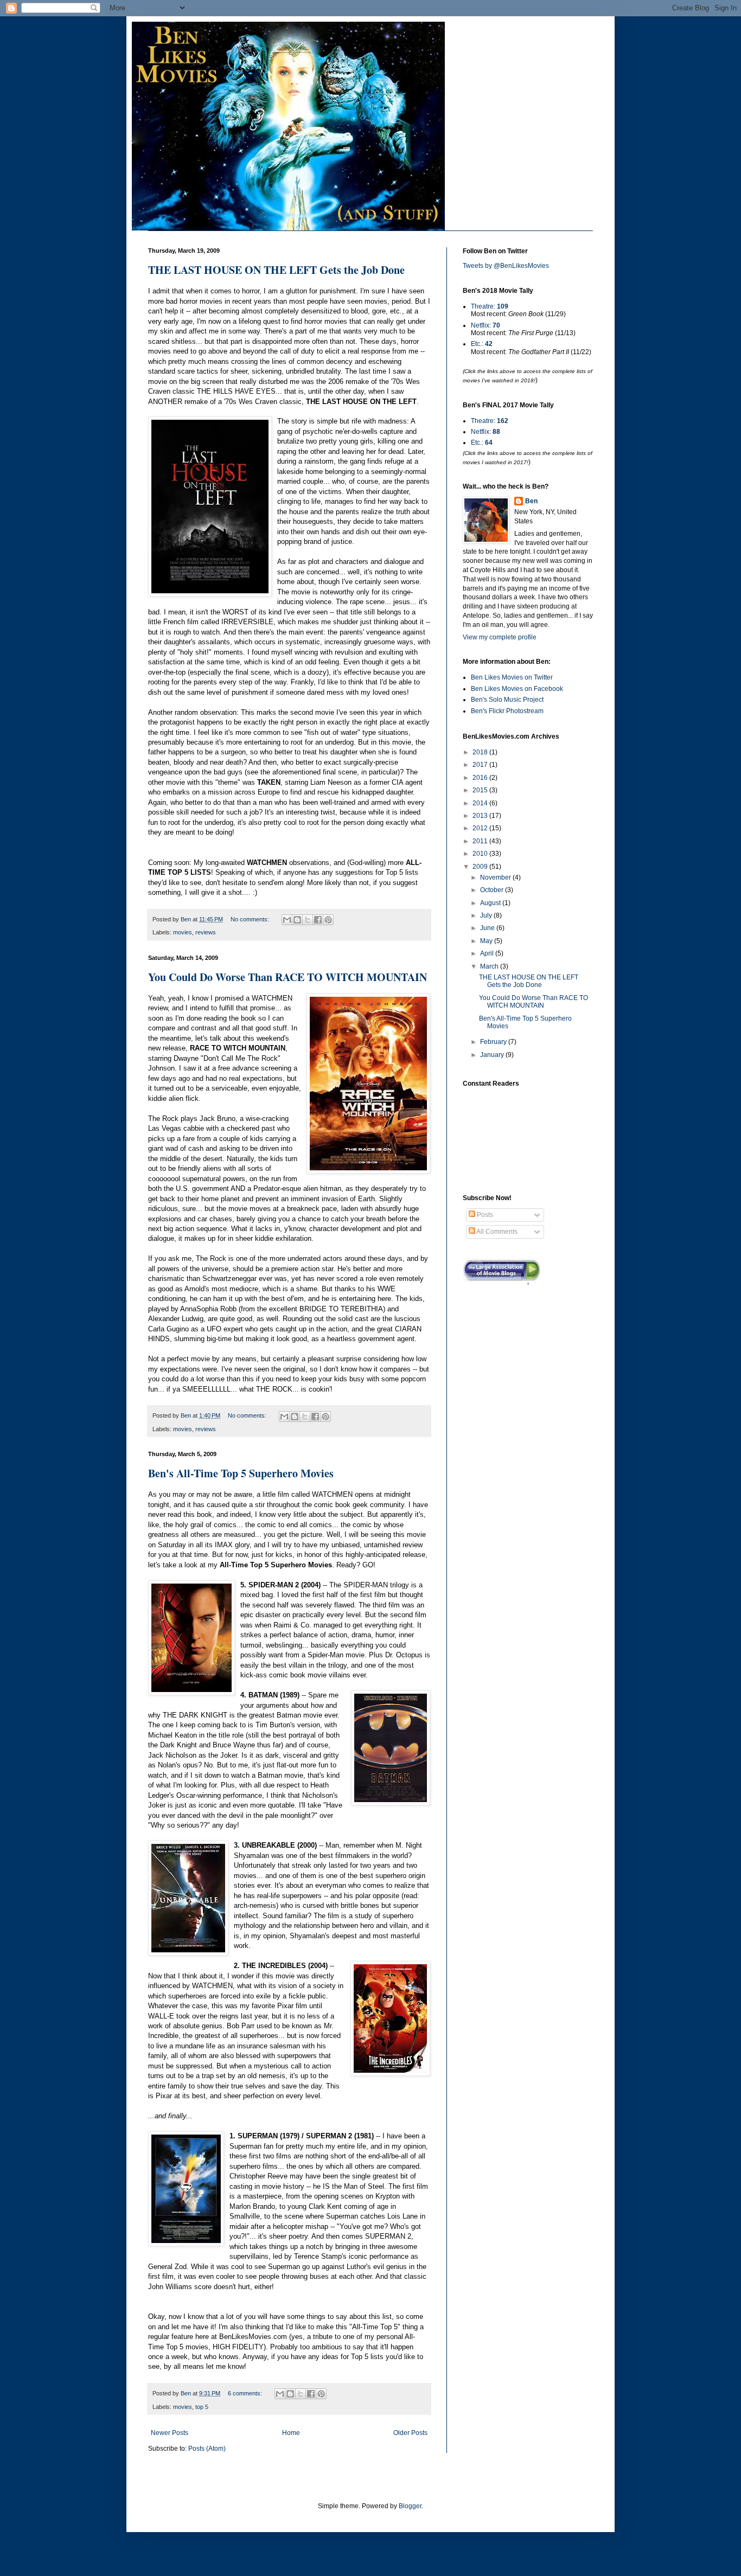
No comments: (251, 919)
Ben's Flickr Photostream (507, 711)
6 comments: (246, 2393)
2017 (481, 765)
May (487, 941)
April (488, 953)
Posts (484, 1215)
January (493, 1055)
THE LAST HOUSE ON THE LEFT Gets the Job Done (276, 270)
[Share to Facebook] (318, 920)
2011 (481, 841)
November (496, 877)
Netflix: (486, 325)
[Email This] (287, 920)
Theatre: (490, 306)
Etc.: (482, 344)
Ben (531, 501)
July (487, 915)
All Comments (496, 1232)
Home (291, 2433)
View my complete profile (500, 637)
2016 (481, 778)
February (494, 1042)
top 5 (202, 2407)
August (491, 903)
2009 (481, 867)
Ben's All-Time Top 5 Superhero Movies (241, 1473)
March (490, 966)
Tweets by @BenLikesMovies (506, 266)
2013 (481, 816)
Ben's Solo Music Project (507, 700)
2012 (481, 828)
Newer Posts (170, 2433)
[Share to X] (308, 920)
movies (183, 932)
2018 (481, 752)
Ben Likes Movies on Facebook (517, 689)
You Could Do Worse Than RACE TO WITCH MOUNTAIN (288, 977)
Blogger (410, 2506)
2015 (481, 790)
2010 (481, 854)
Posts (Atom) (207, 2449)
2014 (481, 803)
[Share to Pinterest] (328, 920)
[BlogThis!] (297, 920)
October (493, 890)
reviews (206, 932)
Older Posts (410, 2433)
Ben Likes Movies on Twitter (512, 677)
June (488, 928)
